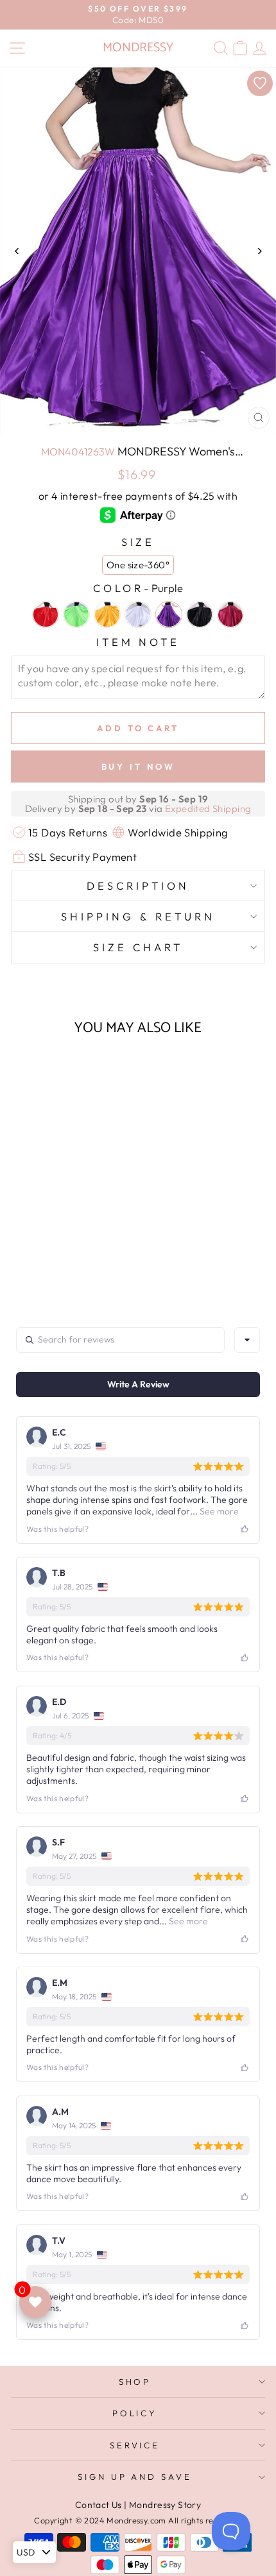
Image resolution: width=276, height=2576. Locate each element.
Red (46, 614)
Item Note (138, 642)
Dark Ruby (230, 614)
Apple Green (76, 614)
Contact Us (99, 2505)
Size (138, 542)
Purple (169, 614)
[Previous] (17, 251)
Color (138, 588)
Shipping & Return (138, 916)
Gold (107, 614)
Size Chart (138, 947)
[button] (59, 1225)
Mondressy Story (165, 2505)
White (138, 614)
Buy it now (138, 767)
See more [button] (218, 1511)
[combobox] (247, 1340)
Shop (135, 2382)
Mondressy (138, 48)
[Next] (259, 251)
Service (135, 2445)
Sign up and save (135, 2477)
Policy (135, 2413)
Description (138, 885)
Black (200, 614)
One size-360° (138, 565)
